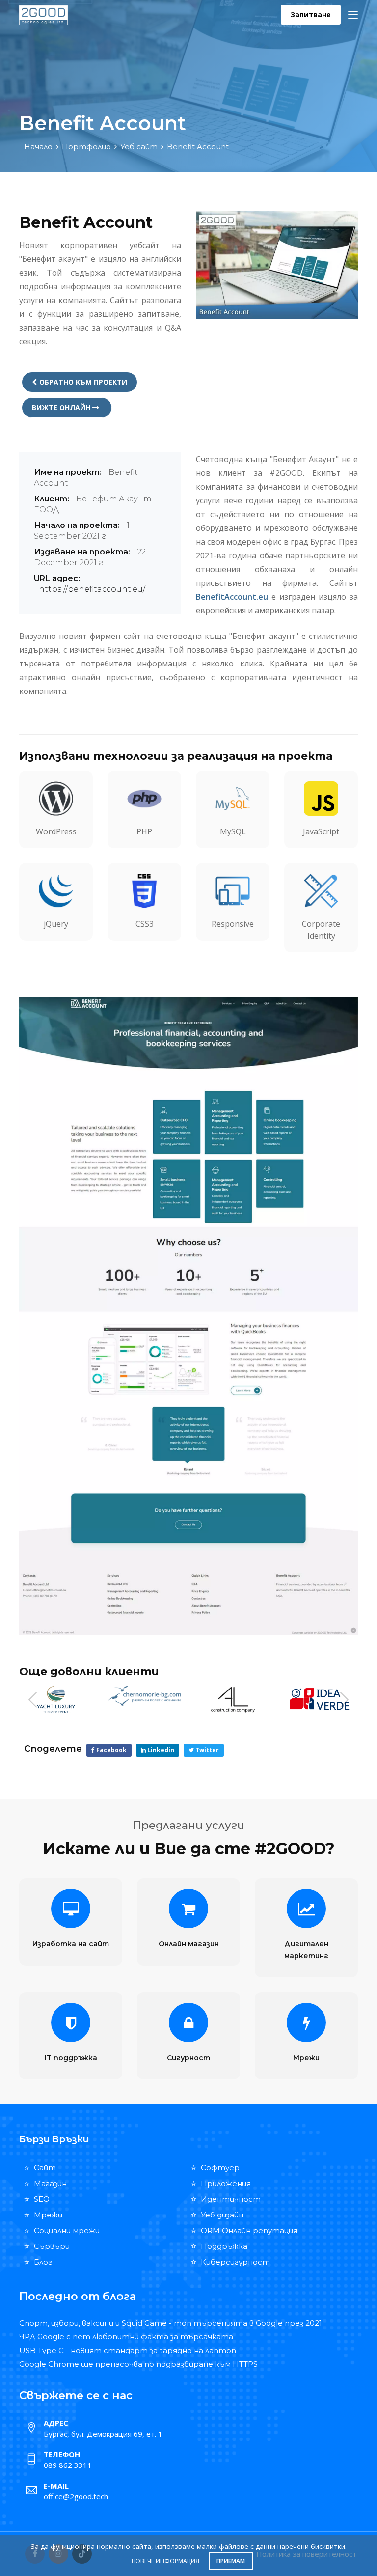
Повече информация (165, 2561)
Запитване (311, 14)
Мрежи (306, 2058)
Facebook (111, 1750)
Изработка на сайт (71, 1944)
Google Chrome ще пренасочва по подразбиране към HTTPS (138, 2364)
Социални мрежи (67, 2230)
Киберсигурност (235, 2262)
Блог (43, 2262)
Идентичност (231, 2199)
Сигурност (188, 2058)
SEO (42, 2199)
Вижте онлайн (62, 407)
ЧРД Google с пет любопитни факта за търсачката (126, 2337)
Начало (38, 147)
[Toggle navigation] (353, 15)
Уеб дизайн (222, 2215)
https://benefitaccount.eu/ (92, 589)
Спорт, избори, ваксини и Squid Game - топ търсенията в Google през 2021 (171, 2323)
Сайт (45, 2168)
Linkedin (160, 1750)
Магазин (50, 2183)
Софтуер (220, 2168)
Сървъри (52, 2246)
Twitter (206, 1750)
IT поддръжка (71, 2058)
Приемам (231, 2561)
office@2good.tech (76, 2496)
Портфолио (86, 147)
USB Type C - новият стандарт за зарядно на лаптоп (128, 2350)
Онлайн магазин (189, 1944)
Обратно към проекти (83, 382)
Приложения (226, 2183)
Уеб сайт (139, 147)
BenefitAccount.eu (232, 597)
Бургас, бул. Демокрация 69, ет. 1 (103, 2434)
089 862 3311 (68, 2465)
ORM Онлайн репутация (249, 2230)
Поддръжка (224, 2246)
